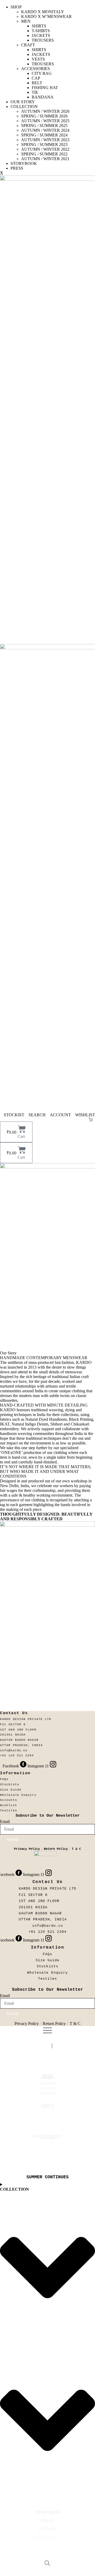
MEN (26, 21)
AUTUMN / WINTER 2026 (45, 111)
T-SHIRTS (41, 31)
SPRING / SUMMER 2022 (44, 154)
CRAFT (28, 45)
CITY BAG (42, 73)
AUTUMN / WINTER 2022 (45, 149)
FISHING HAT (45, 88)
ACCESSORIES (35, 69)
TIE (35, 92)
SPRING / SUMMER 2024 (44, 135)
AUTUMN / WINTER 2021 (45, 159)
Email (5, 1822)
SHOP (16, 7)
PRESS (17, 168)
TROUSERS (43, 40)
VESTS (38, 59)
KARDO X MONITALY (43, 12)
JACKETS (41, 35)
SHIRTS (39, 26)
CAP (36, 78)
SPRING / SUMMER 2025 (44, 126)
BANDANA (43, 97)
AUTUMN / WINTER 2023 (45, 140)
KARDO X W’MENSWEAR (46, 16)
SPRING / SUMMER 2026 (44, 116)
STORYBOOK (24, 163)
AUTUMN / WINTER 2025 (45, 121)
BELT (37, 83)
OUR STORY (23, 102)
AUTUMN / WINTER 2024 (45, 130)
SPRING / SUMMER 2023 (44, 144)
